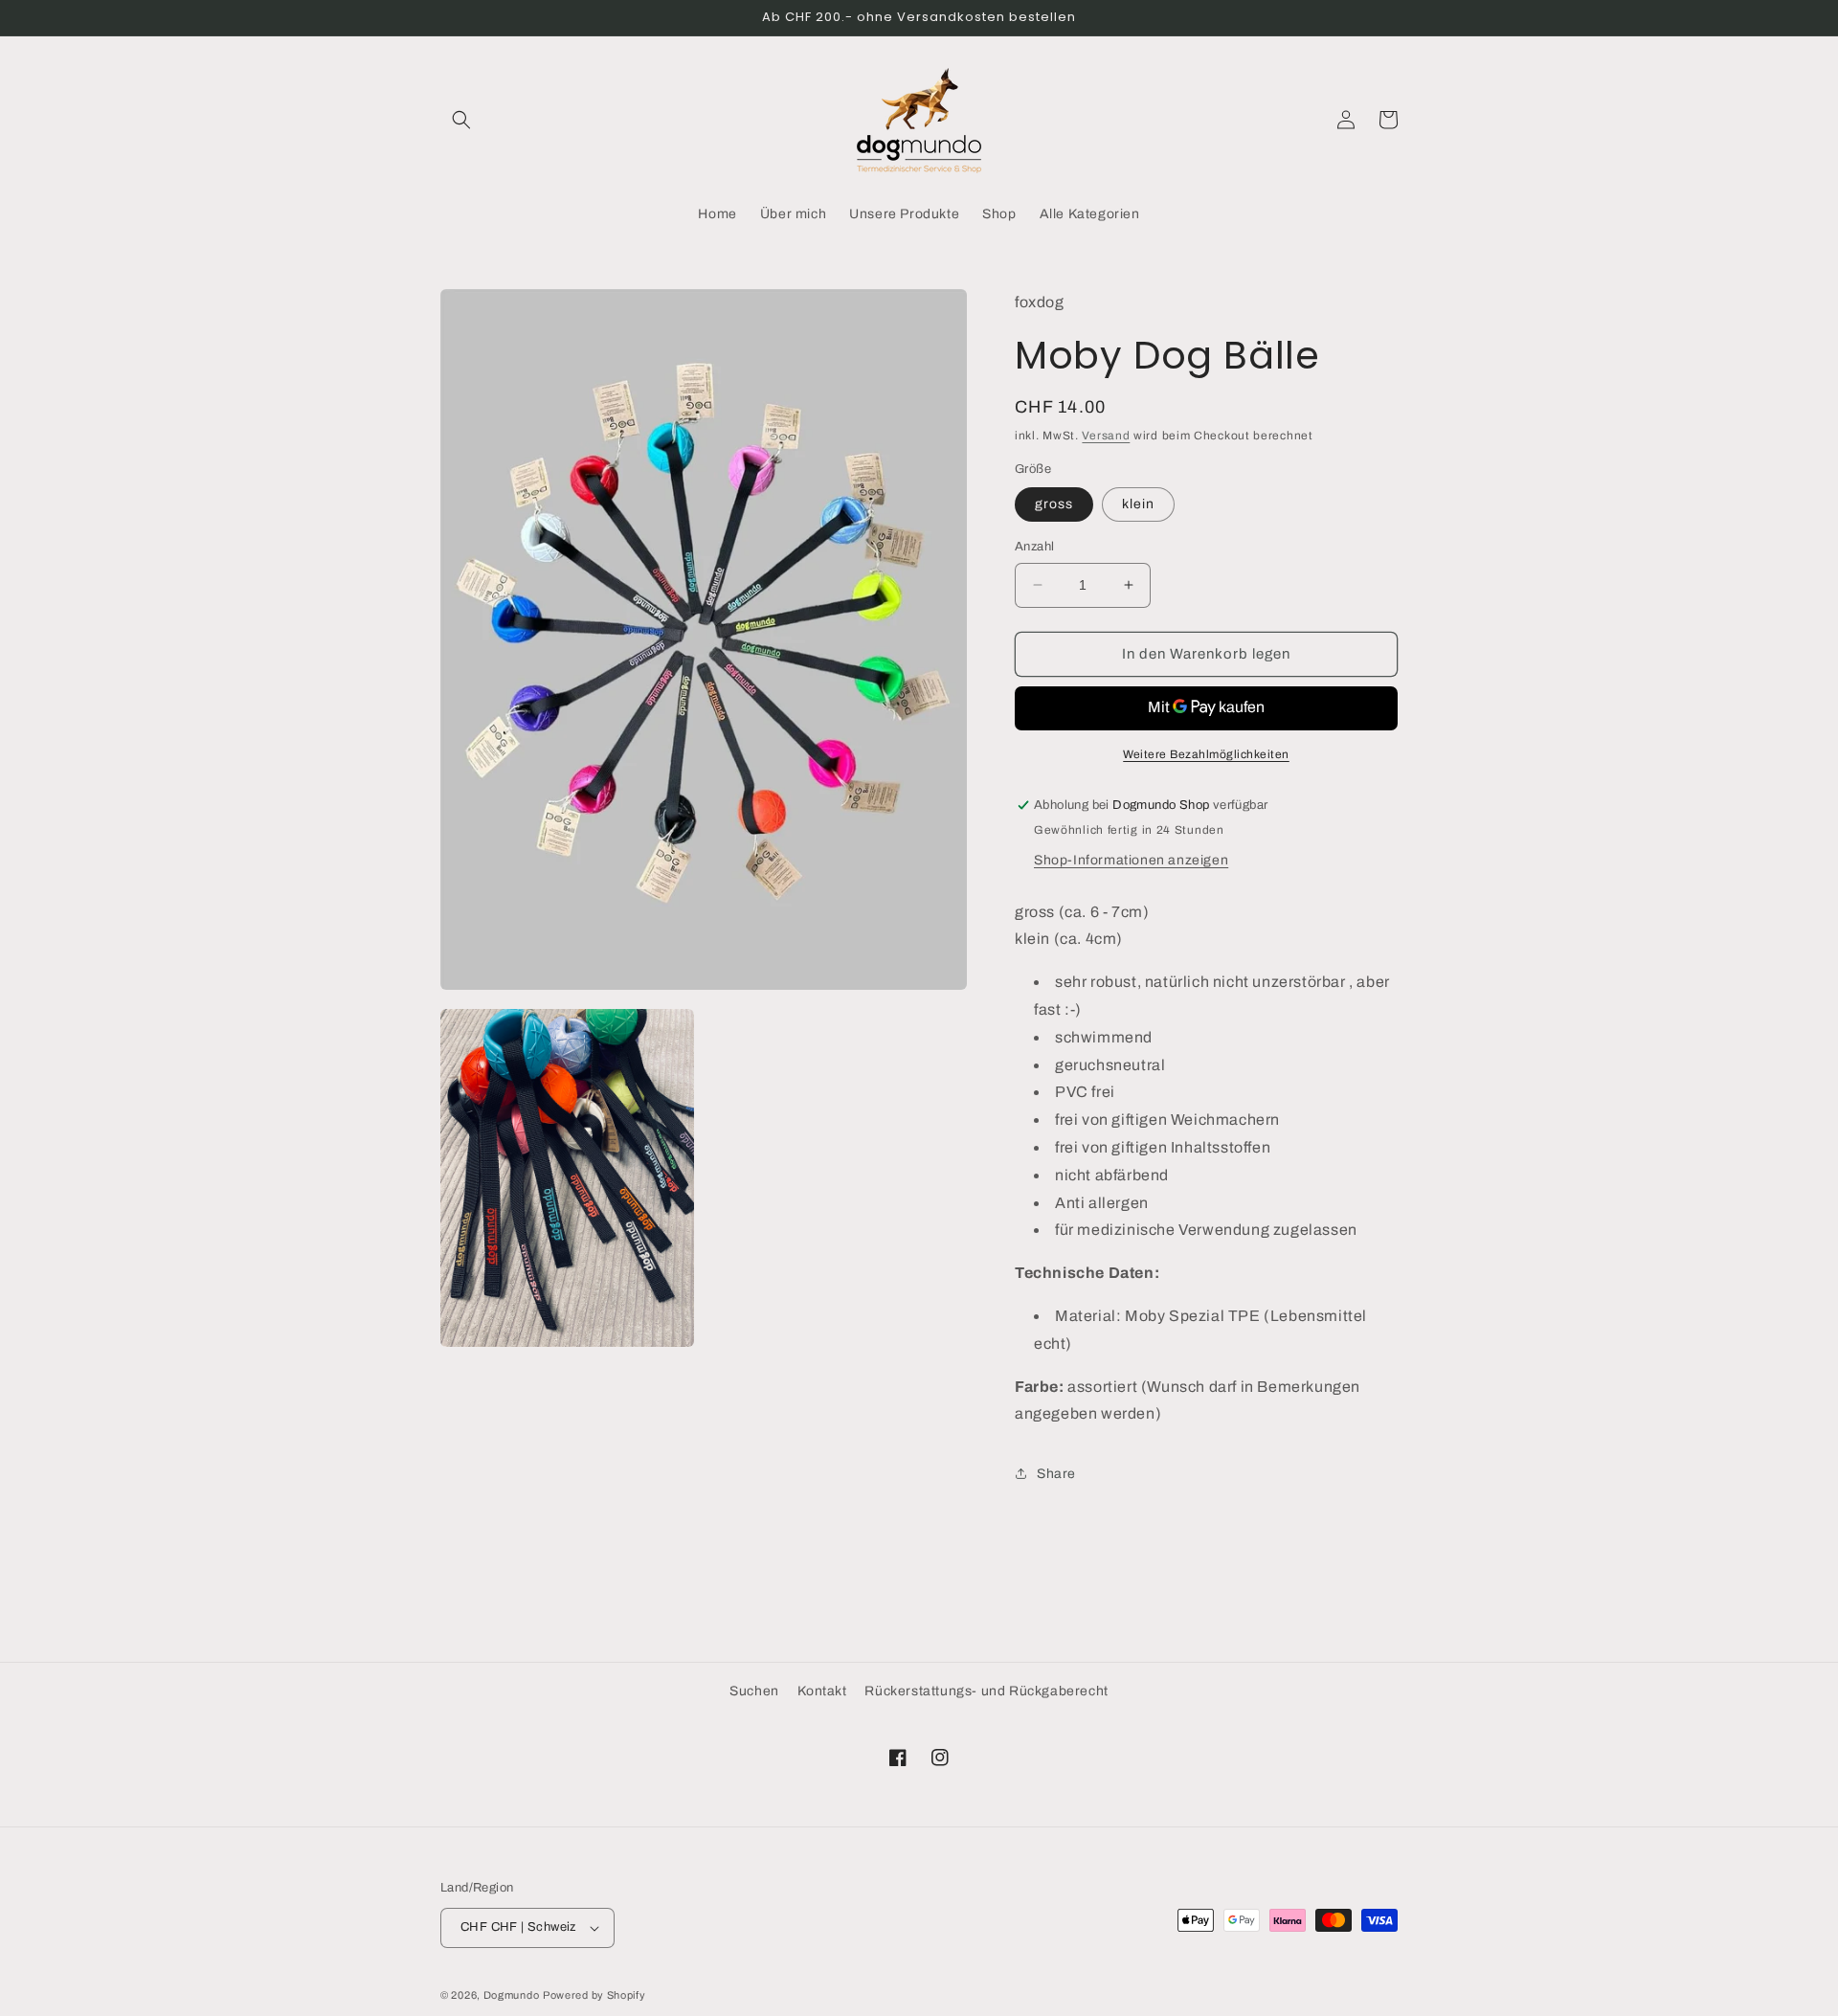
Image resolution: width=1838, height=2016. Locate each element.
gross (1054, 504)
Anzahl (1034, 547)
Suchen (754, 1691)
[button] (461, 120)
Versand (1106, 436)
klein (1138, 504)
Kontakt (822, 1691)
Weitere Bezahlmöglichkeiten (1206, 754)
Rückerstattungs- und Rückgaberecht (986, 1691)
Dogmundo (512, 1995)
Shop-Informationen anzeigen (1131, 860)
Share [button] (1056, 1474)
